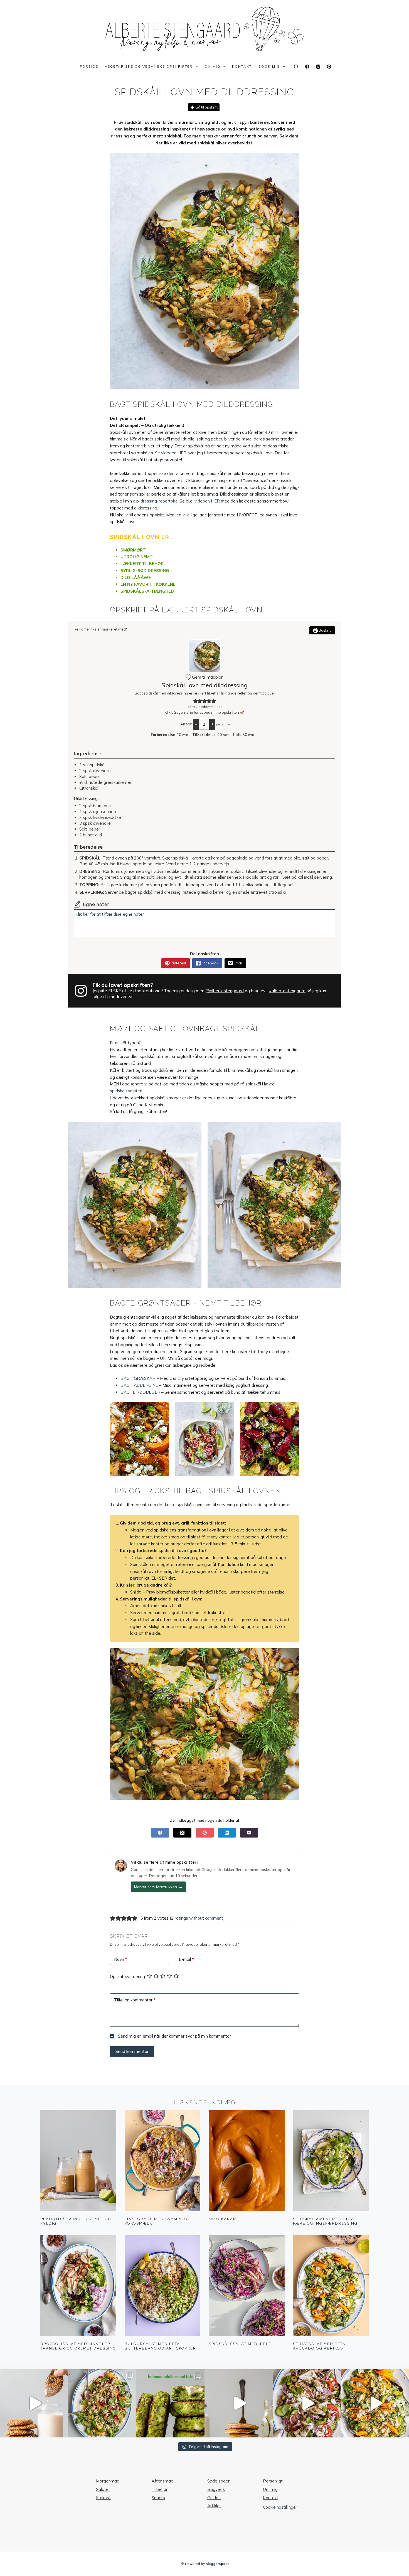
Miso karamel (225, 2219)
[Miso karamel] (247, 2161)
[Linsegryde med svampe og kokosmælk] (163, 2161)
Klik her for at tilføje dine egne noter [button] (110, 914)
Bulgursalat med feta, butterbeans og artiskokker (160, 2346)
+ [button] (212, 724)
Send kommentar (132, 2051)
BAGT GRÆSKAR (138, 1378)
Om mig (212, 66)
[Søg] (296, 67)
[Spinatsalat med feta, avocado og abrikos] (331, 2286)
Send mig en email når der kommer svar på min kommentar (174, 2036)
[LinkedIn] (227, 1833)
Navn (121, 1959)
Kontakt (242, 66)
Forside (89, 66)
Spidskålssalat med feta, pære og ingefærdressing (325, 2221)
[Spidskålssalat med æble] (247, 2286)
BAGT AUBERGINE (139, 1385)
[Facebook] (307, 67)
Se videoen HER (171, 453)
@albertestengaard (225, 991)
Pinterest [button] (178, 963)
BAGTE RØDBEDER (140, 1392)
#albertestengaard (287, 991)
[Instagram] (318, 67)
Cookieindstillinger (280, 2507)
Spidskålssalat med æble (240, 2344)
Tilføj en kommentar (135, 2000)
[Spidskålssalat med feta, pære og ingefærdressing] (331, 2161)
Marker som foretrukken (158, 1887)
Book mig (269, 66)
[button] (195, 701)
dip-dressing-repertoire (155, 501)
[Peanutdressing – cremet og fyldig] (78, 2161)
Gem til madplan (207, 677)
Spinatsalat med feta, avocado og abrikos (320, 2346)
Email (238, 963)
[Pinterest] (329, 67)
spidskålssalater (126, 1091)
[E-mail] (249, 1833)
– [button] (196, 724)
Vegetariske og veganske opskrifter (149, 66)
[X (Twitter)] (182, 1833)
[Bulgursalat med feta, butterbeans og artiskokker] (163, 2286)
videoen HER (207, 501)
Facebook (210, 963)
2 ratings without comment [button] (197, 1918)
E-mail (186, 1959)
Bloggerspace (218, 2564)
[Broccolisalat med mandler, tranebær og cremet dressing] (78, 2286)
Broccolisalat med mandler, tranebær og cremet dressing (78, 2346)
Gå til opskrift (206, 107)
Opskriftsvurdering (127, 1977)
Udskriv (325, 630)
